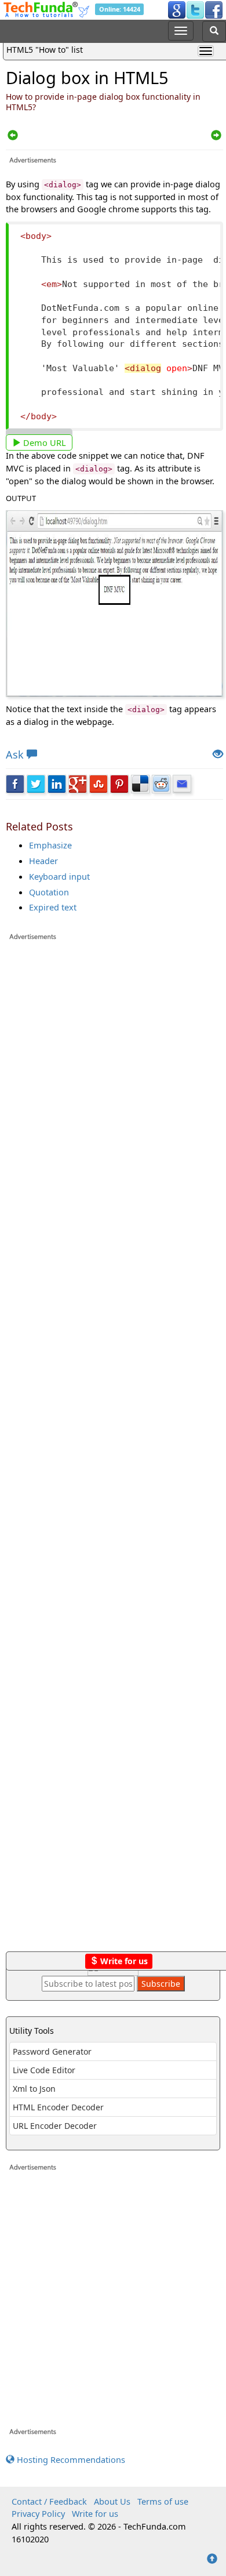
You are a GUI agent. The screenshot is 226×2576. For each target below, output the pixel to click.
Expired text (53, 907)
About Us (112, 2501)
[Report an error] (218, 755)
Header (43, 861)
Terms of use (163, 2501)
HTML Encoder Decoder (58, 2107)
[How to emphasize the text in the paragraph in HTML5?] (216, 136)
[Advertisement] (114, 1452)
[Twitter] (195, 9)
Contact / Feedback (49, 2501)
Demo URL (43, 442)
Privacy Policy (38, 2513)
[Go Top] (212, 2559)
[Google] (177, 9)
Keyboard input (59, 876)
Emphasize (50, 845)
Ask (15, 754)
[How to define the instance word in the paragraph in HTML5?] (13, 136)
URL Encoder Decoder (55, 2126)
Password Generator (52, 2051)
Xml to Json (34, 2089)
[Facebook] (214, 9)
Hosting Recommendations (70, 2459)
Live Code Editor (44, 2070)
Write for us (123, 1961)
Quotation (49, 892)
